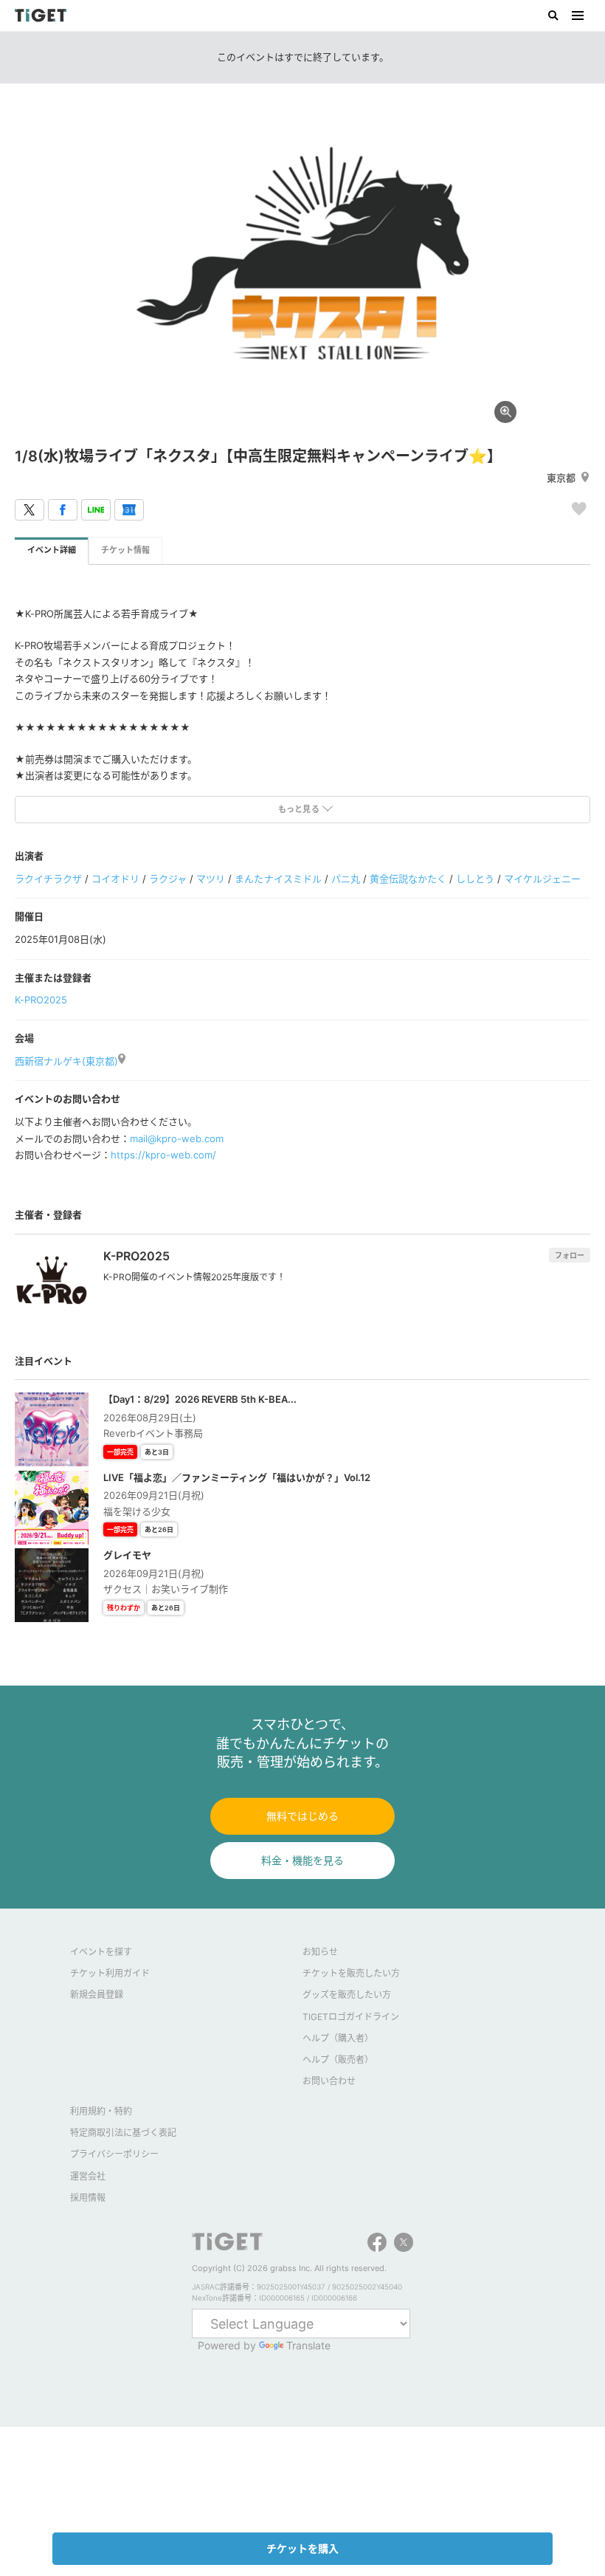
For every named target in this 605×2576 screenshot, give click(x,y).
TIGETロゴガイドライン (351, 2017)
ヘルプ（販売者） (338, 2060)
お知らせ (320, 1952)
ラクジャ (168, 879)
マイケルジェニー (542, 879)
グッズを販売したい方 (347, 1995)
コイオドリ (115, 879)
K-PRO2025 (41, 1000)
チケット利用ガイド (110, 1973)
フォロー (570, 1255)
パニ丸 (346, 879)
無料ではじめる (302, 1816)
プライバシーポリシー (114, 2154)
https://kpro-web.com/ (163, 1155)
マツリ (211, 879)
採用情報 (88, 2198)
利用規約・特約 (101, 2111)
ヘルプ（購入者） (338, 2038)
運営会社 (88, 2176)
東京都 (561, 478)
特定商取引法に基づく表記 (123, 2133)
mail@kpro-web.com (177, 1138)
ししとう (475, 879)
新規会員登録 (97, 1995)
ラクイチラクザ (48, 879)
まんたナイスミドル (278, 879)
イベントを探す (101, 1952)
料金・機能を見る (302, 1860)
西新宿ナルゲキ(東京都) (66, 1061)
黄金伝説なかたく (408, 879)
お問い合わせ (329, 2081)
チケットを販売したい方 (351, 1973)
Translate (308, 2345)
